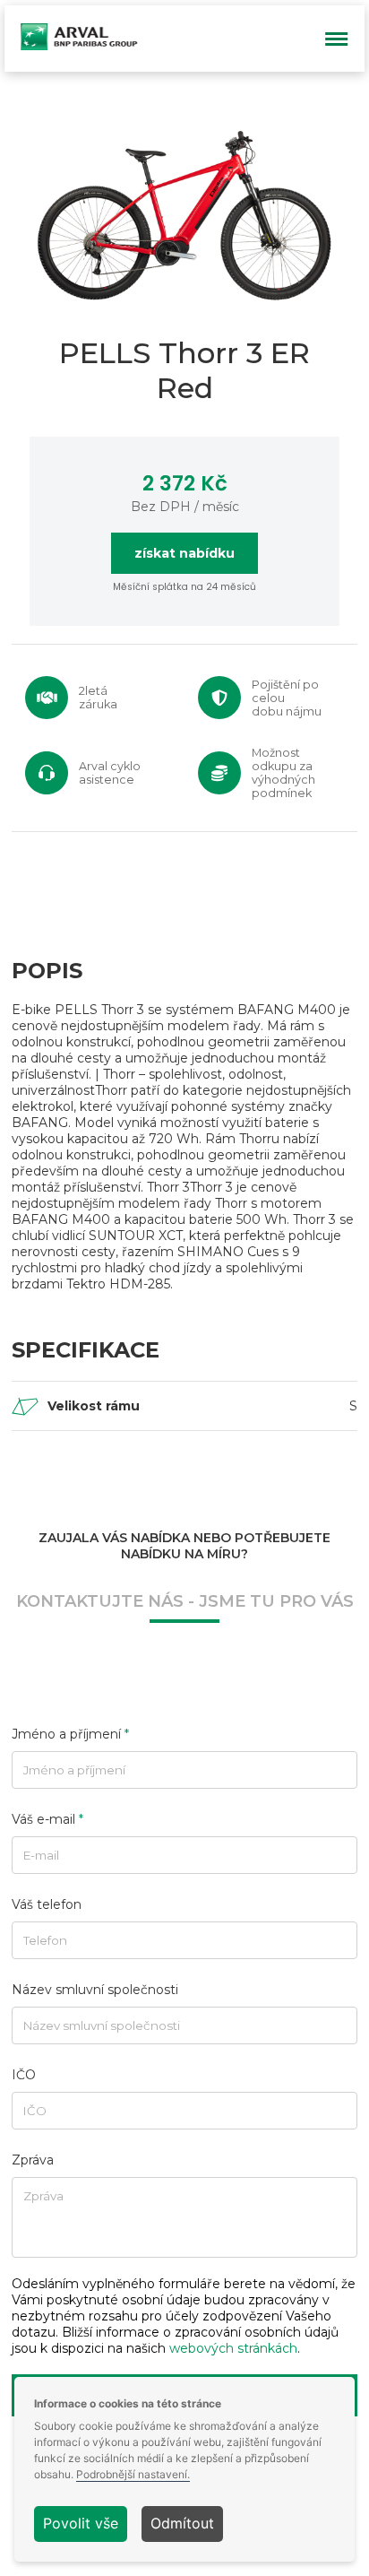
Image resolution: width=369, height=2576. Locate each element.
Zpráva (33, 2160)
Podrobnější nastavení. (133, 2475)
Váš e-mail (47, 1819)
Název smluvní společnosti (95, 1990)
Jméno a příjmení (70, 1734)
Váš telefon (47, 1904)
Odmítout (182, 2523)
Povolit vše (81, 2523)
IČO (24, 2075)
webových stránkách (233, 2348)
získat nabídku (184, 553)
